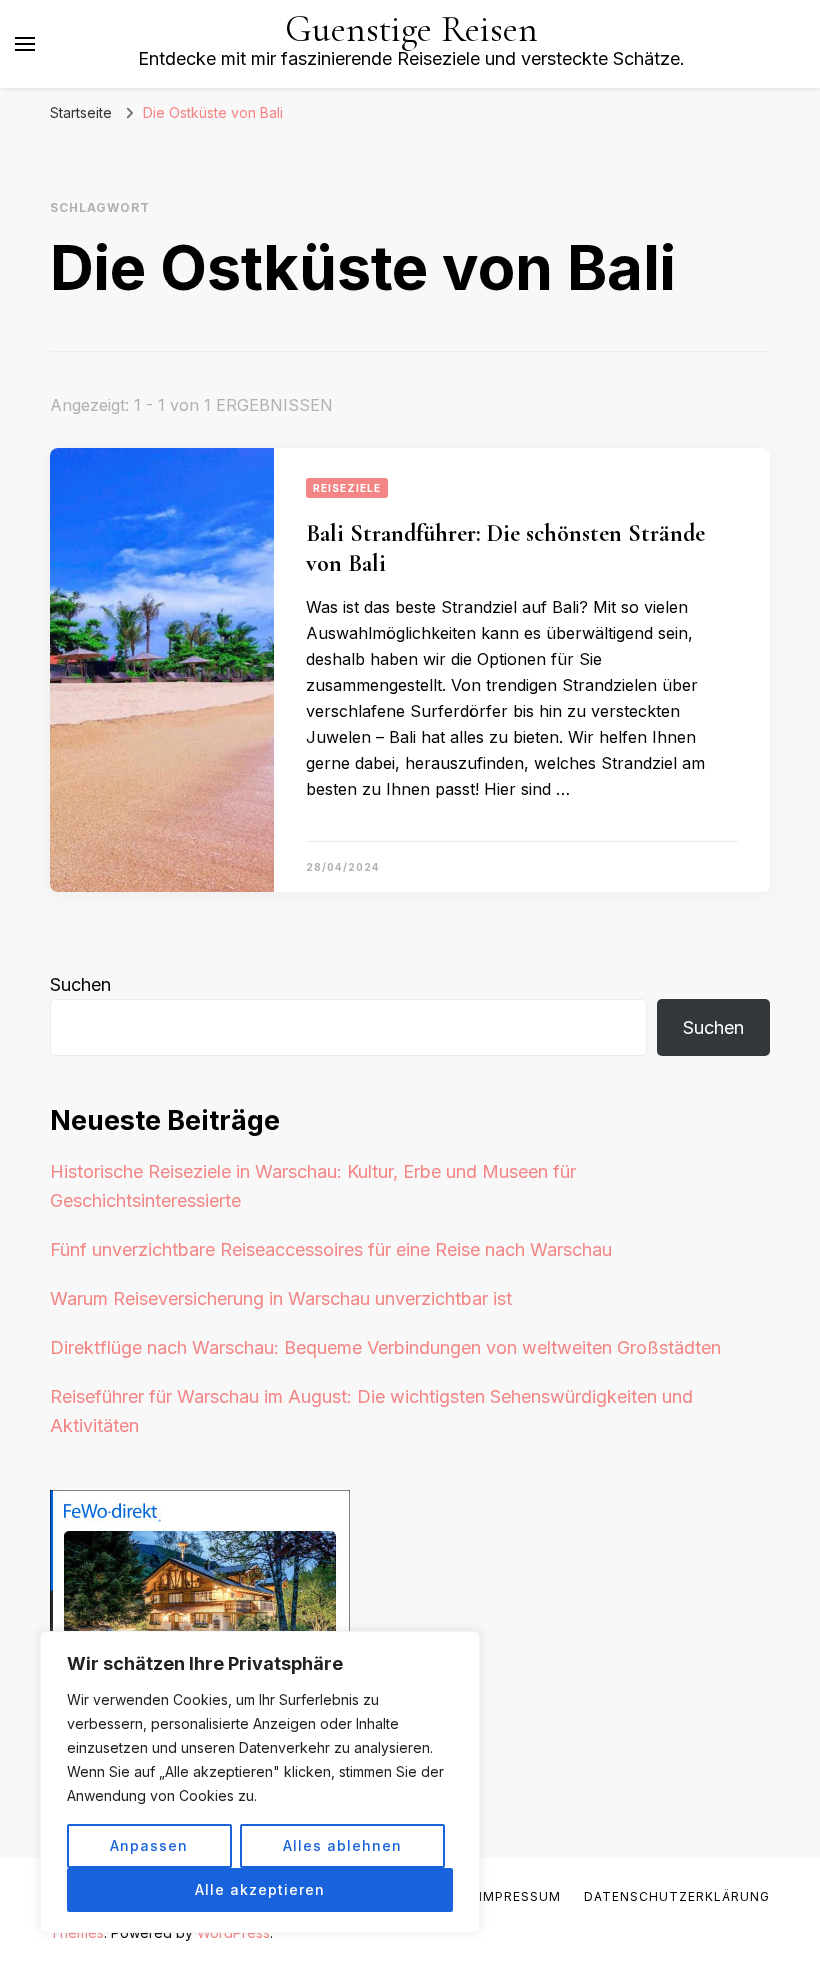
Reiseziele (347, 488)
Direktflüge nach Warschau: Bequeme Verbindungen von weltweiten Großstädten (385, 1347)
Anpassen (149, 1845)
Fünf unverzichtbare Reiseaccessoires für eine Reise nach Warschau (331, 1249)
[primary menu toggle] (25, 44)
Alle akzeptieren (260, 1889)
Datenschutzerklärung (677, 1896)
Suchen (80, 984)
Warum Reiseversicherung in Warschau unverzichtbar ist (281, 1298)
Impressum (520, 1896)
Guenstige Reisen (411, 29)
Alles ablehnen (342, 1845)
